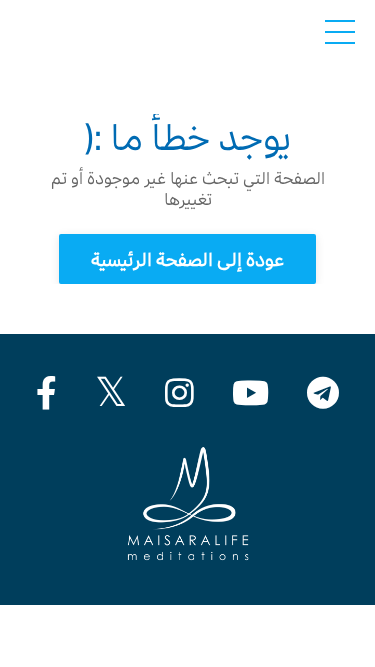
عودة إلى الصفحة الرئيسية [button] (188, 259)
